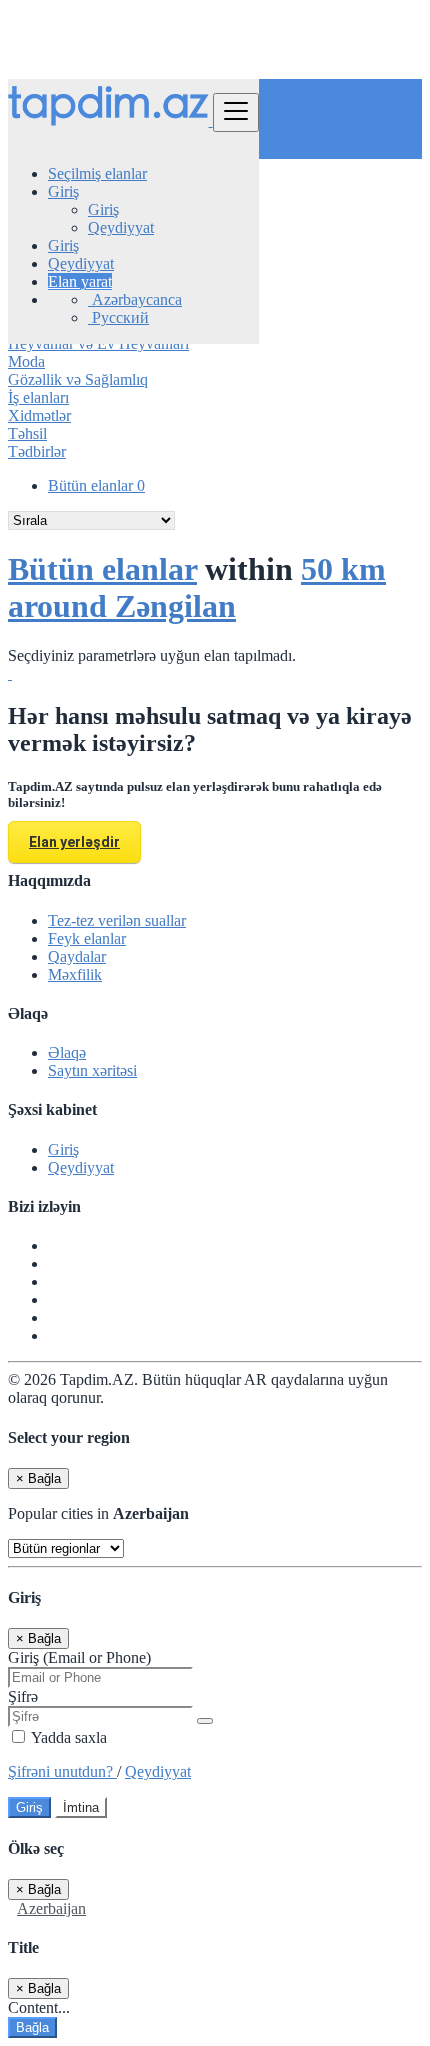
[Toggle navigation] (236, 112)
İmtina (81, 1807)
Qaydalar (77, 956)
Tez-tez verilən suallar (117, 920)
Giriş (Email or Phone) (79, 1657)
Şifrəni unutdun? (62, 1771)
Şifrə (23, 1696)
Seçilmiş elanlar (97, 173)
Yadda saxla (67, 1737)
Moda (26, 361)
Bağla (32, 2027)
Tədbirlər (37, 451)
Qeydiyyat (121, 227)
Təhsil (27, 433)
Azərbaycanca (135, 299)
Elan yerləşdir (74, 842)
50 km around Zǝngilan (197, 587)
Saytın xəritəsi (92, 1070)
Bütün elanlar (96, 485)
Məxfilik (75, 974)
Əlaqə (67, 1052)
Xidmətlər (39, 415)
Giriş (103, 209)
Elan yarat (80, 281)
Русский (118, 317)
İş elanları (38, 397)
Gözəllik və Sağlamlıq (78, 379)
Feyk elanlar (87, 938)
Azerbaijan (51, 1908)
